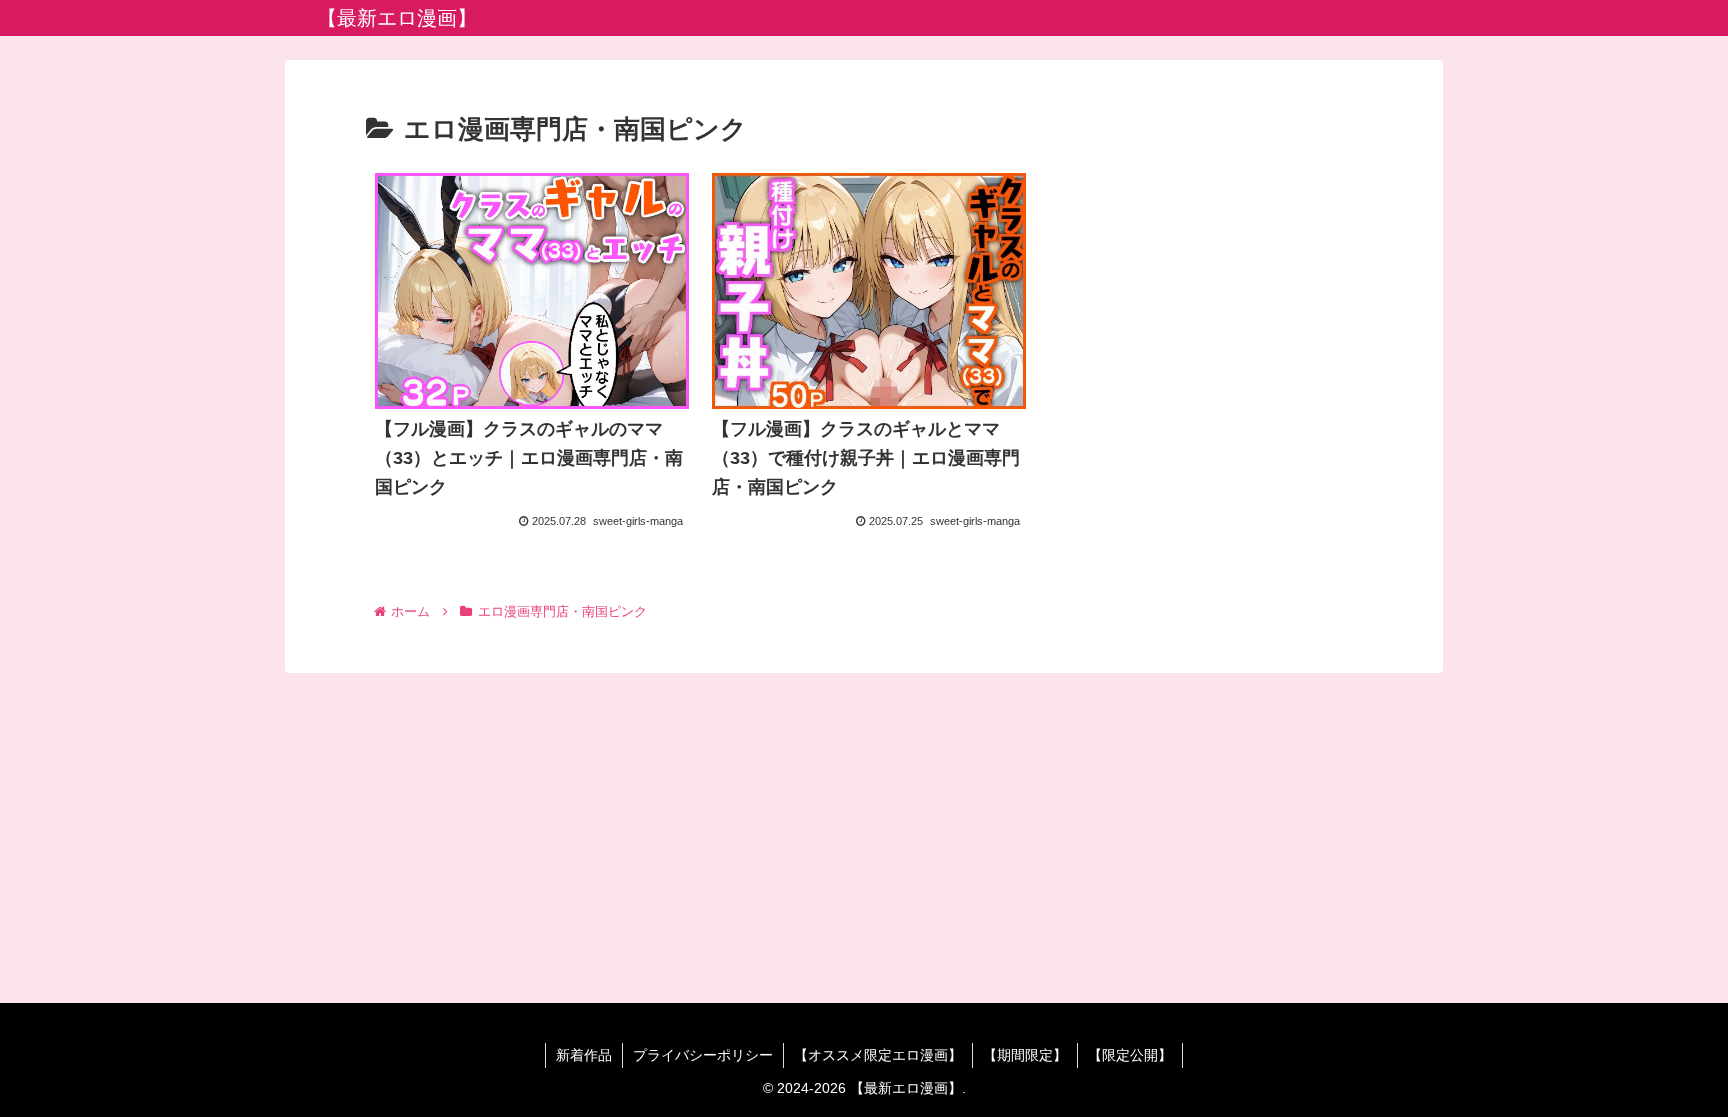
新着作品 (584, 1055)
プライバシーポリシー (703, 1055)
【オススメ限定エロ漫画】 (878, 1055)
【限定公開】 (1130, 1055)
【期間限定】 (1025, 1055)
